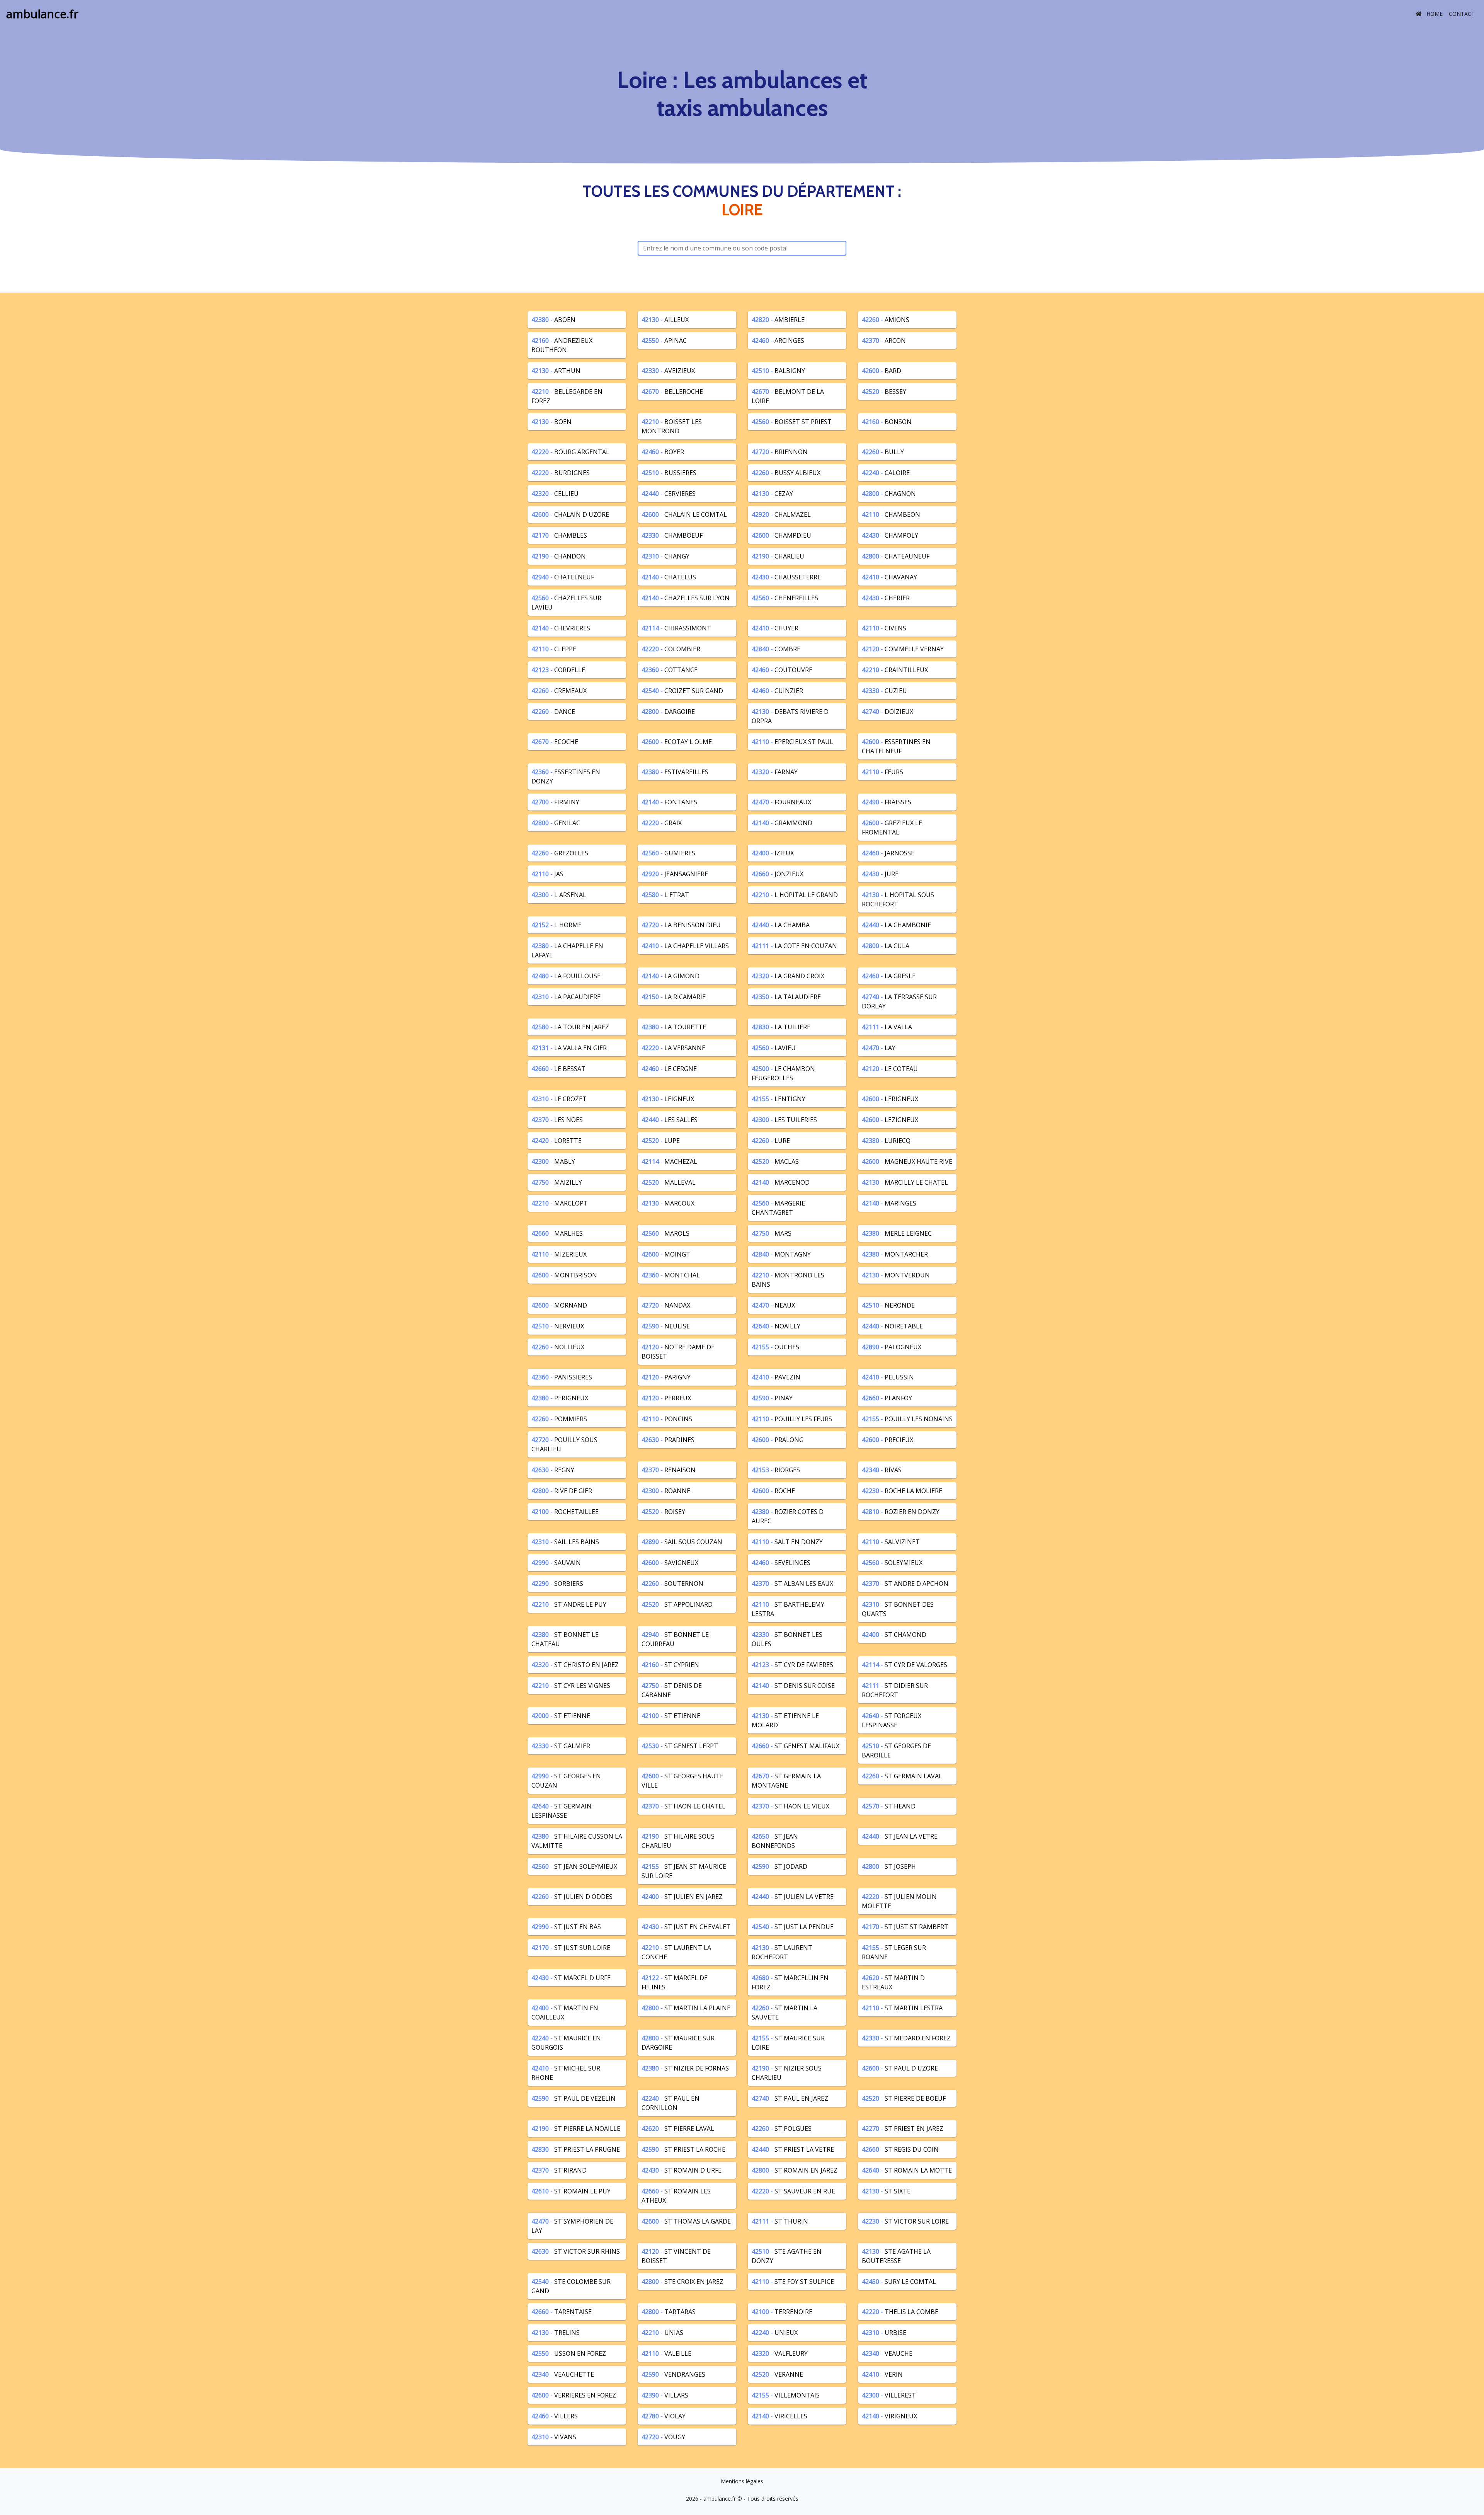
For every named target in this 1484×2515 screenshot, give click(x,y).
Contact (1462, 14)
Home (1434, 14)
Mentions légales (742, 2481)
